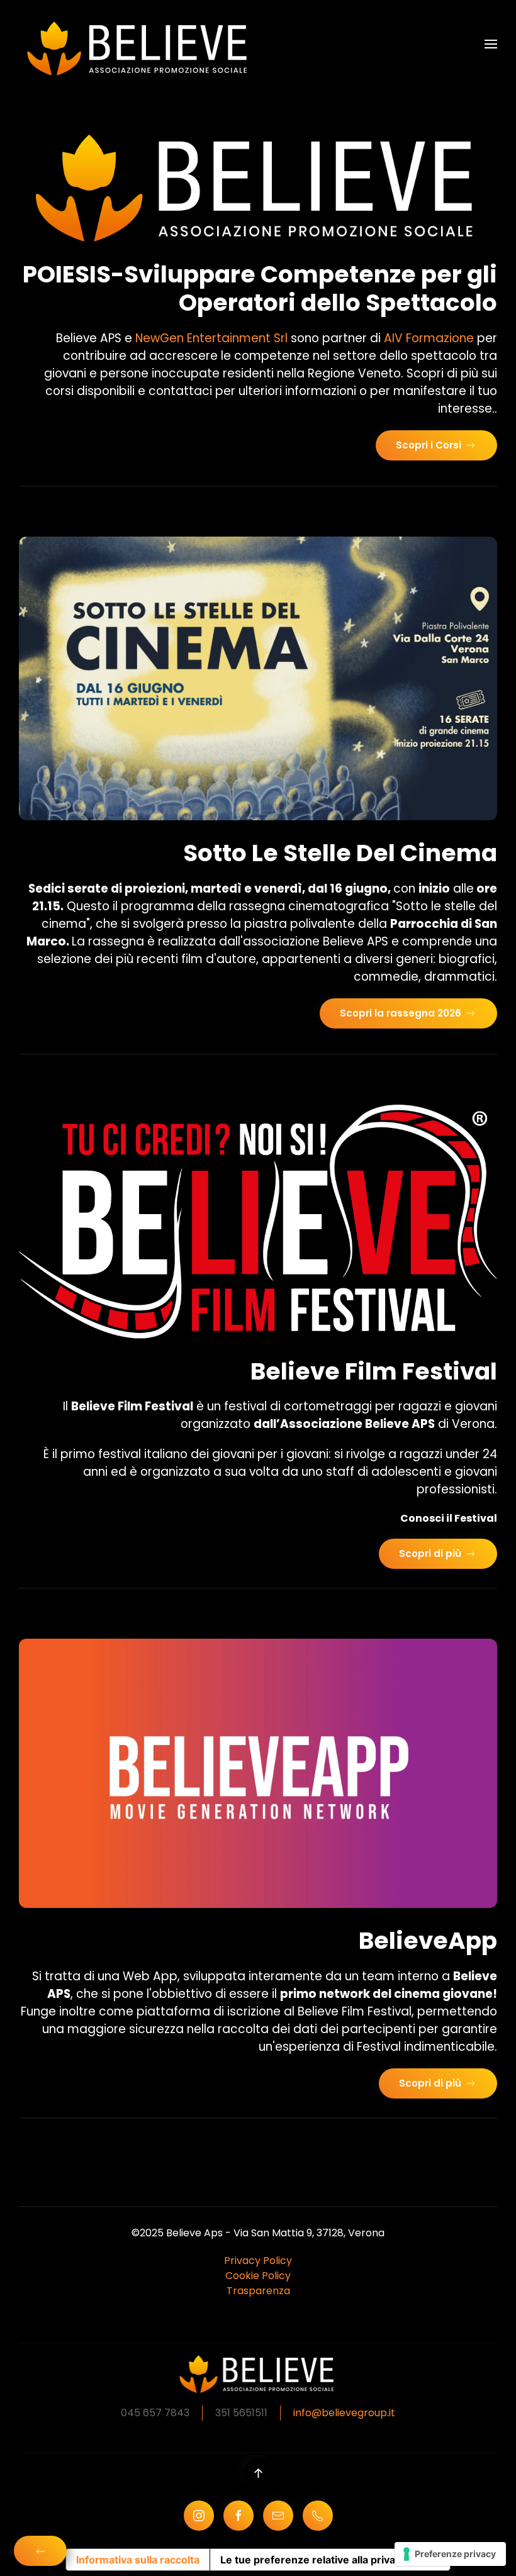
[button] (491, 44)
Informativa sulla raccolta (138, 2560)
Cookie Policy (258, 2276)
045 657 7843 (155, 2413)
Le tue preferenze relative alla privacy (313, 2560)
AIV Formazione (429, 338)
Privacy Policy (258, 2261)
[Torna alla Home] (141, 44)
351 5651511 (241, 2413)
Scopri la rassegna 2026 (401, 1013)
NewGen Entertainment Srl (211, 338)
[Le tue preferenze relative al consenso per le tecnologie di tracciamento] (450, 2554)
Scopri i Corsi (429, 445)
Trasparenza (258, 2291)
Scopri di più (430, 1553)
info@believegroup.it (344, 2413)
